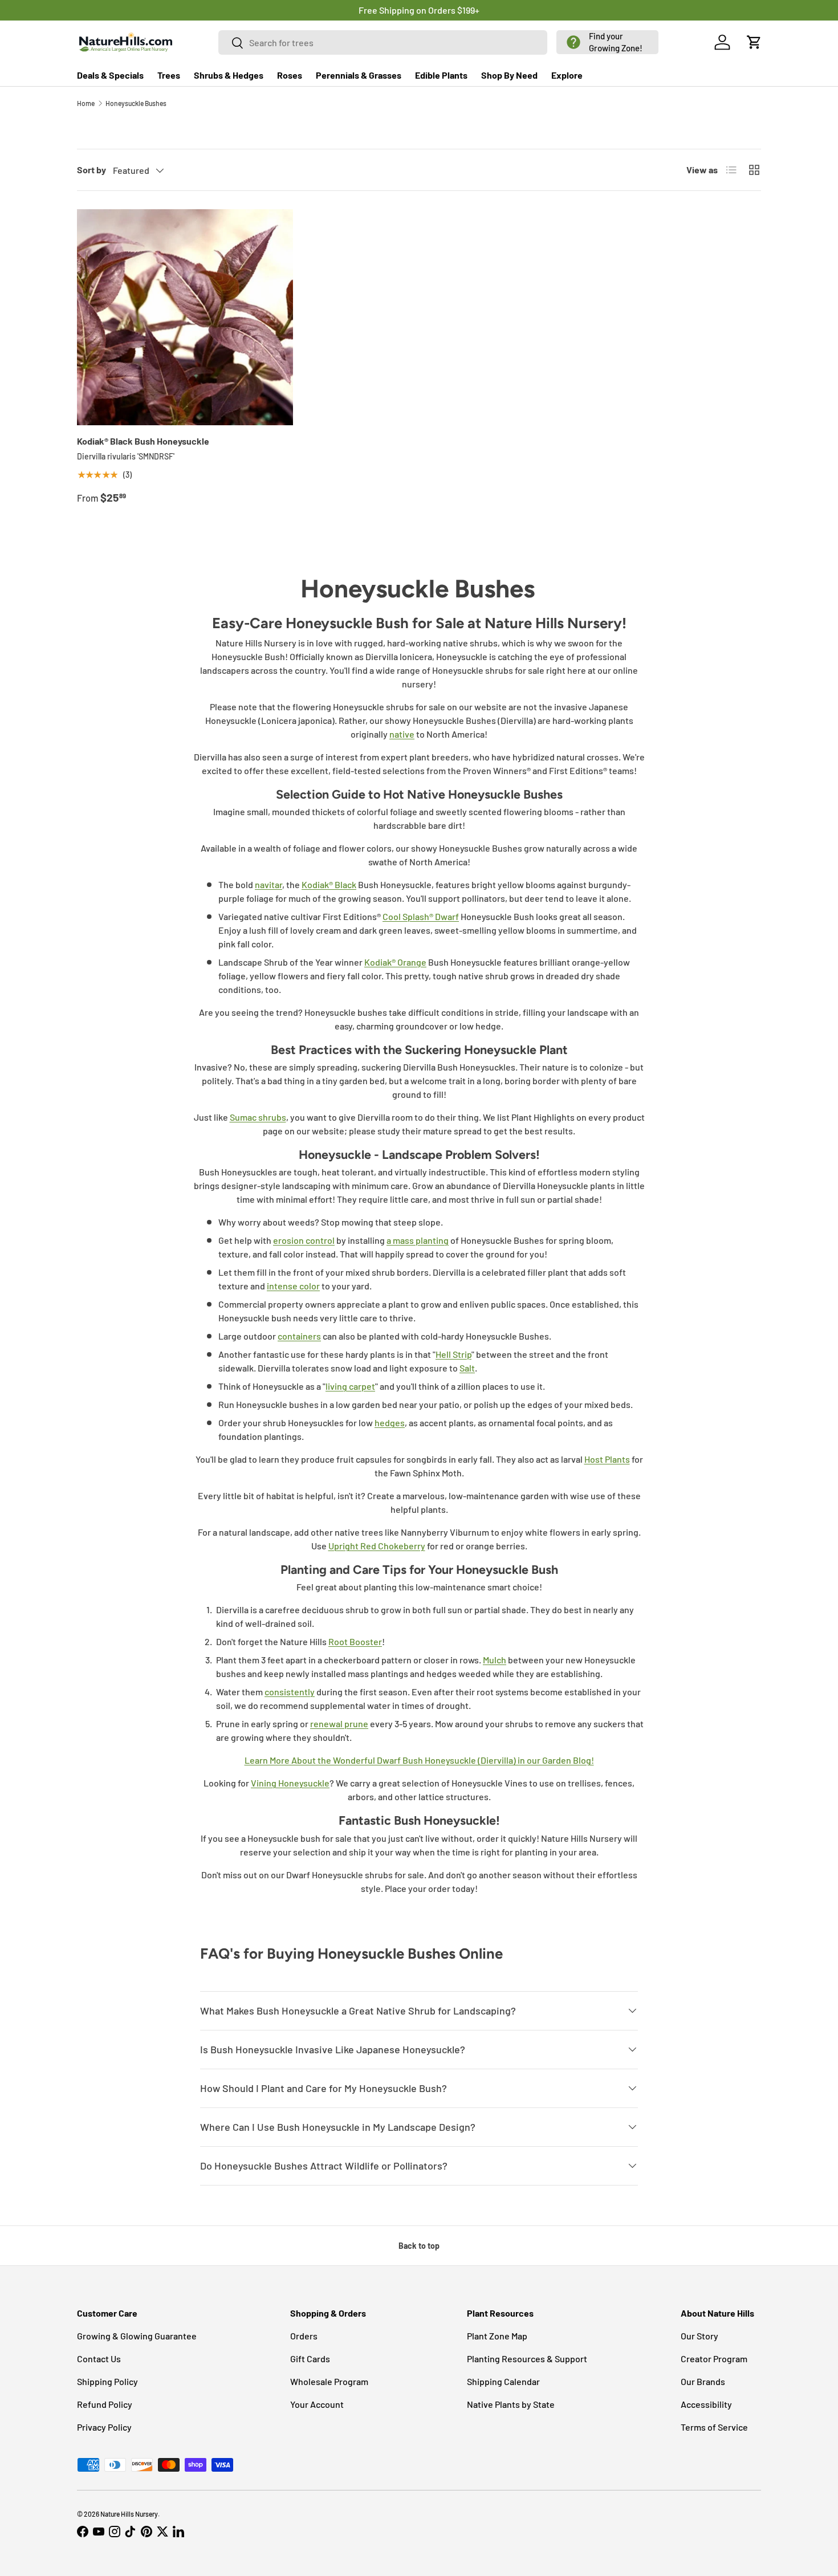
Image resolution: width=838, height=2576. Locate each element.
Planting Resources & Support (527, 2359)
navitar (269, 884)
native (402, 734)
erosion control (304, 1240)
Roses (290, 75)
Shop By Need (509, 75)
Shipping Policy (107, 2381)
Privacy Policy (104, 2427)
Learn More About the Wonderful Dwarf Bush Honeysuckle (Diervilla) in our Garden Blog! (419, 1760)
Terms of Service (714, 2427)
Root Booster (355, 1641)
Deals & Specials (110, 75)
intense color (293, 1286)
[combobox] (383, 42)
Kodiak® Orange (395, 962)
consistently (290, 1692)
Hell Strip (453, 1354)
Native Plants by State (511, 2404)
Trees (169, 75)
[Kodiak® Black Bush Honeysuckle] (185, 317)
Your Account (317, 2404)
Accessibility (706, 2404)
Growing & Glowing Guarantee (137, 2336)
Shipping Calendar (503, 2381)
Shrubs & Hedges (229, 75)
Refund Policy (105, 2404)
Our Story (699, 2336)
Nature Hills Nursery (129, 2514)
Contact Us (99, 2359)
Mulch (495, 1660)
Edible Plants (441, 75)
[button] (607, 42)
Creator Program (714, 2359)
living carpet (350, 1386)
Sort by (91, 170)
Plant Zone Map (497, 2336)
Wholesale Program (329, 2381)
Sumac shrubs (258, 1117)
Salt (467, 1368)
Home (86, 103)
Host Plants (607, 1459)
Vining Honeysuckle (290, 1783)
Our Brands (703, 2381)
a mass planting (418, 1240)
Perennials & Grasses (359, 75)
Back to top (419, 2246)
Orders (304, 2336)
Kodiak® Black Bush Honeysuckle (143, 441)
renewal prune (339, 1724)
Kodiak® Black (329, 884)
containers (299, 1336)
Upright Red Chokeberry (377, 1546)
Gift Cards (310, 2359)
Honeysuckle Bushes (136, 103)
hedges (390, 1423)
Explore (567, 75)
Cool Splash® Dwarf (421, 916)
